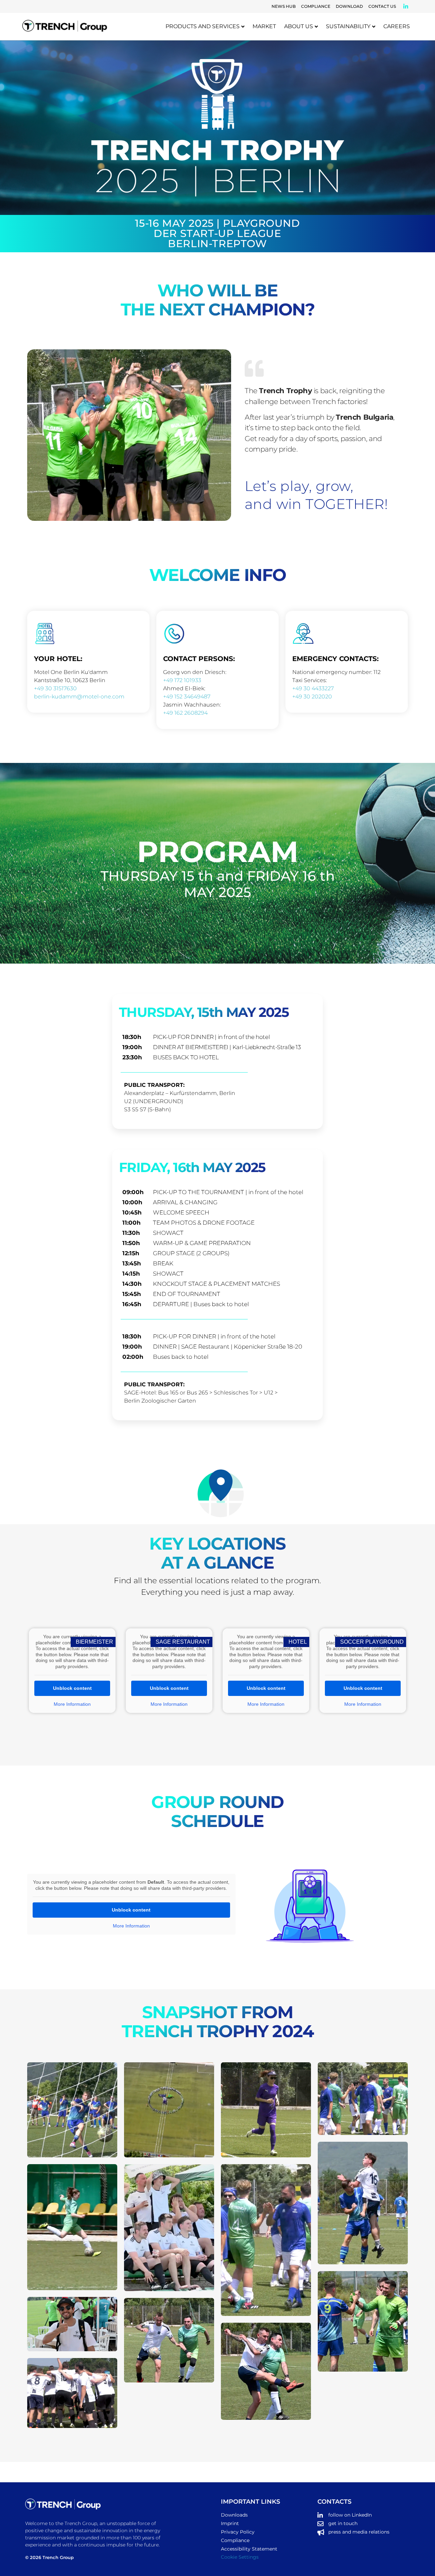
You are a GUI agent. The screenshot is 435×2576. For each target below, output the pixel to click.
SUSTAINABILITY (348, 26)
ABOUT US (299, 26)
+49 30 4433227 (313, 688)
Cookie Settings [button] (240, 2557)
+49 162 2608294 (185, 713)
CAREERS (397, 26)
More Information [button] (72, 1704)
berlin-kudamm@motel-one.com (79, 697)
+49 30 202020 (312, 697)
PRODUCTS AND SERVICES (203, 26)
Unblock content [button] (72, 1688)
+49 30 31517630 (55, 688)
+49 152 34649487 (187, 697)
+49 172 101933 (182, 680)
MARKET (264, 26)
